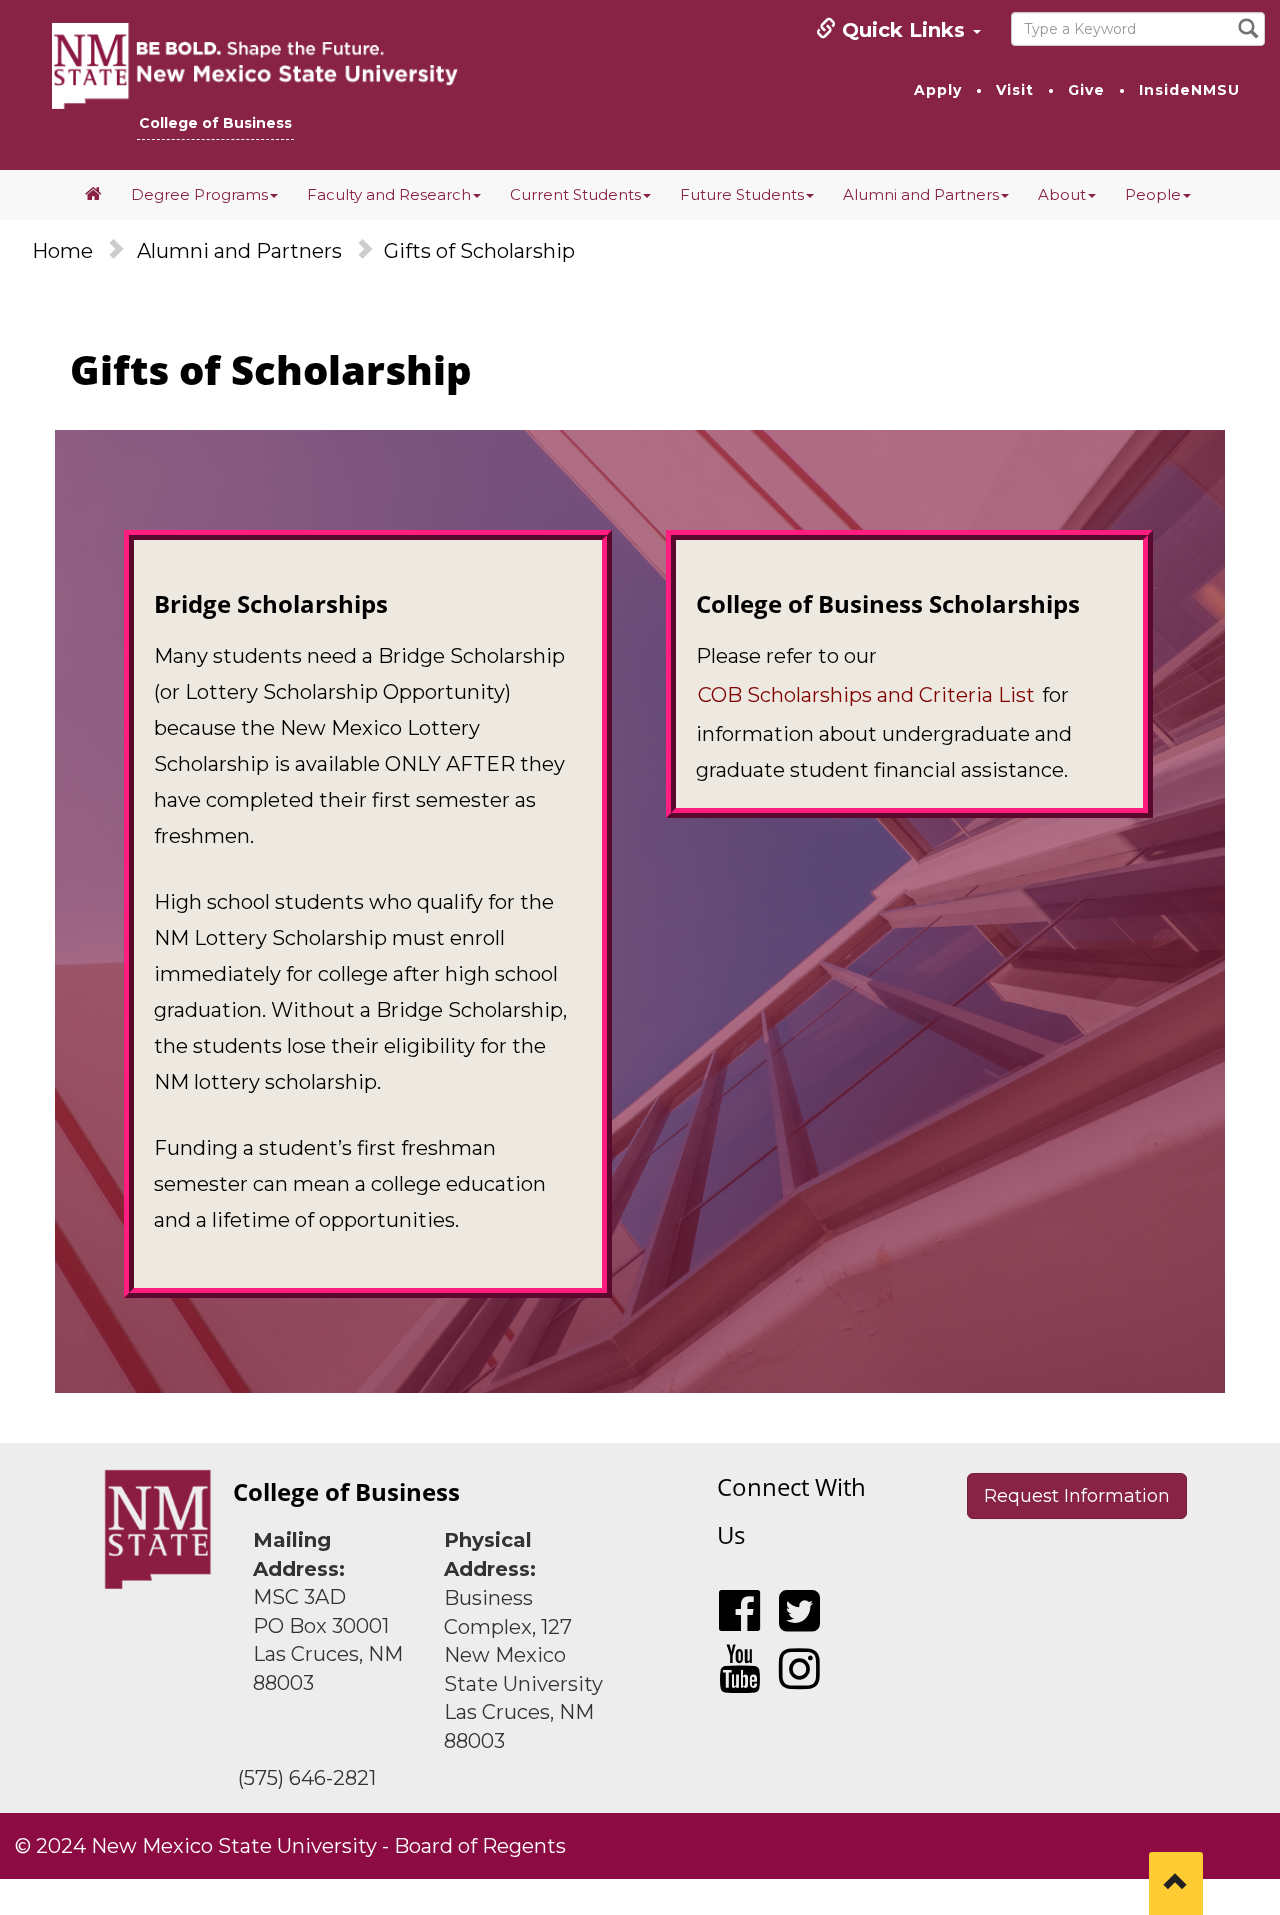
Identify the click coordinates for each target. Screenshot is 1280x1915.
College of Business (215, 123)
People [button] (1153, 194)
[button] (93, 195)
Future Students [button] (742, 194)
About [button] (1062, 194)
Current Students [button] (575, 194)
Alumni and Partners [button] (921, 194)
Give (1086, 90)
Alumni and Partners (239, 251)
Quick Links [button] (903, 30)
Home (62, 251)
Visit (1015, 90)
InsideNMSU (1189, 90)
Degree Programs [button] (199, 194)
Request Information (1077, 1496)
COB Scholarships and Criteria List (866, 695)
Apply (938, 90)
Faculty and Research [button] (389, 194)
